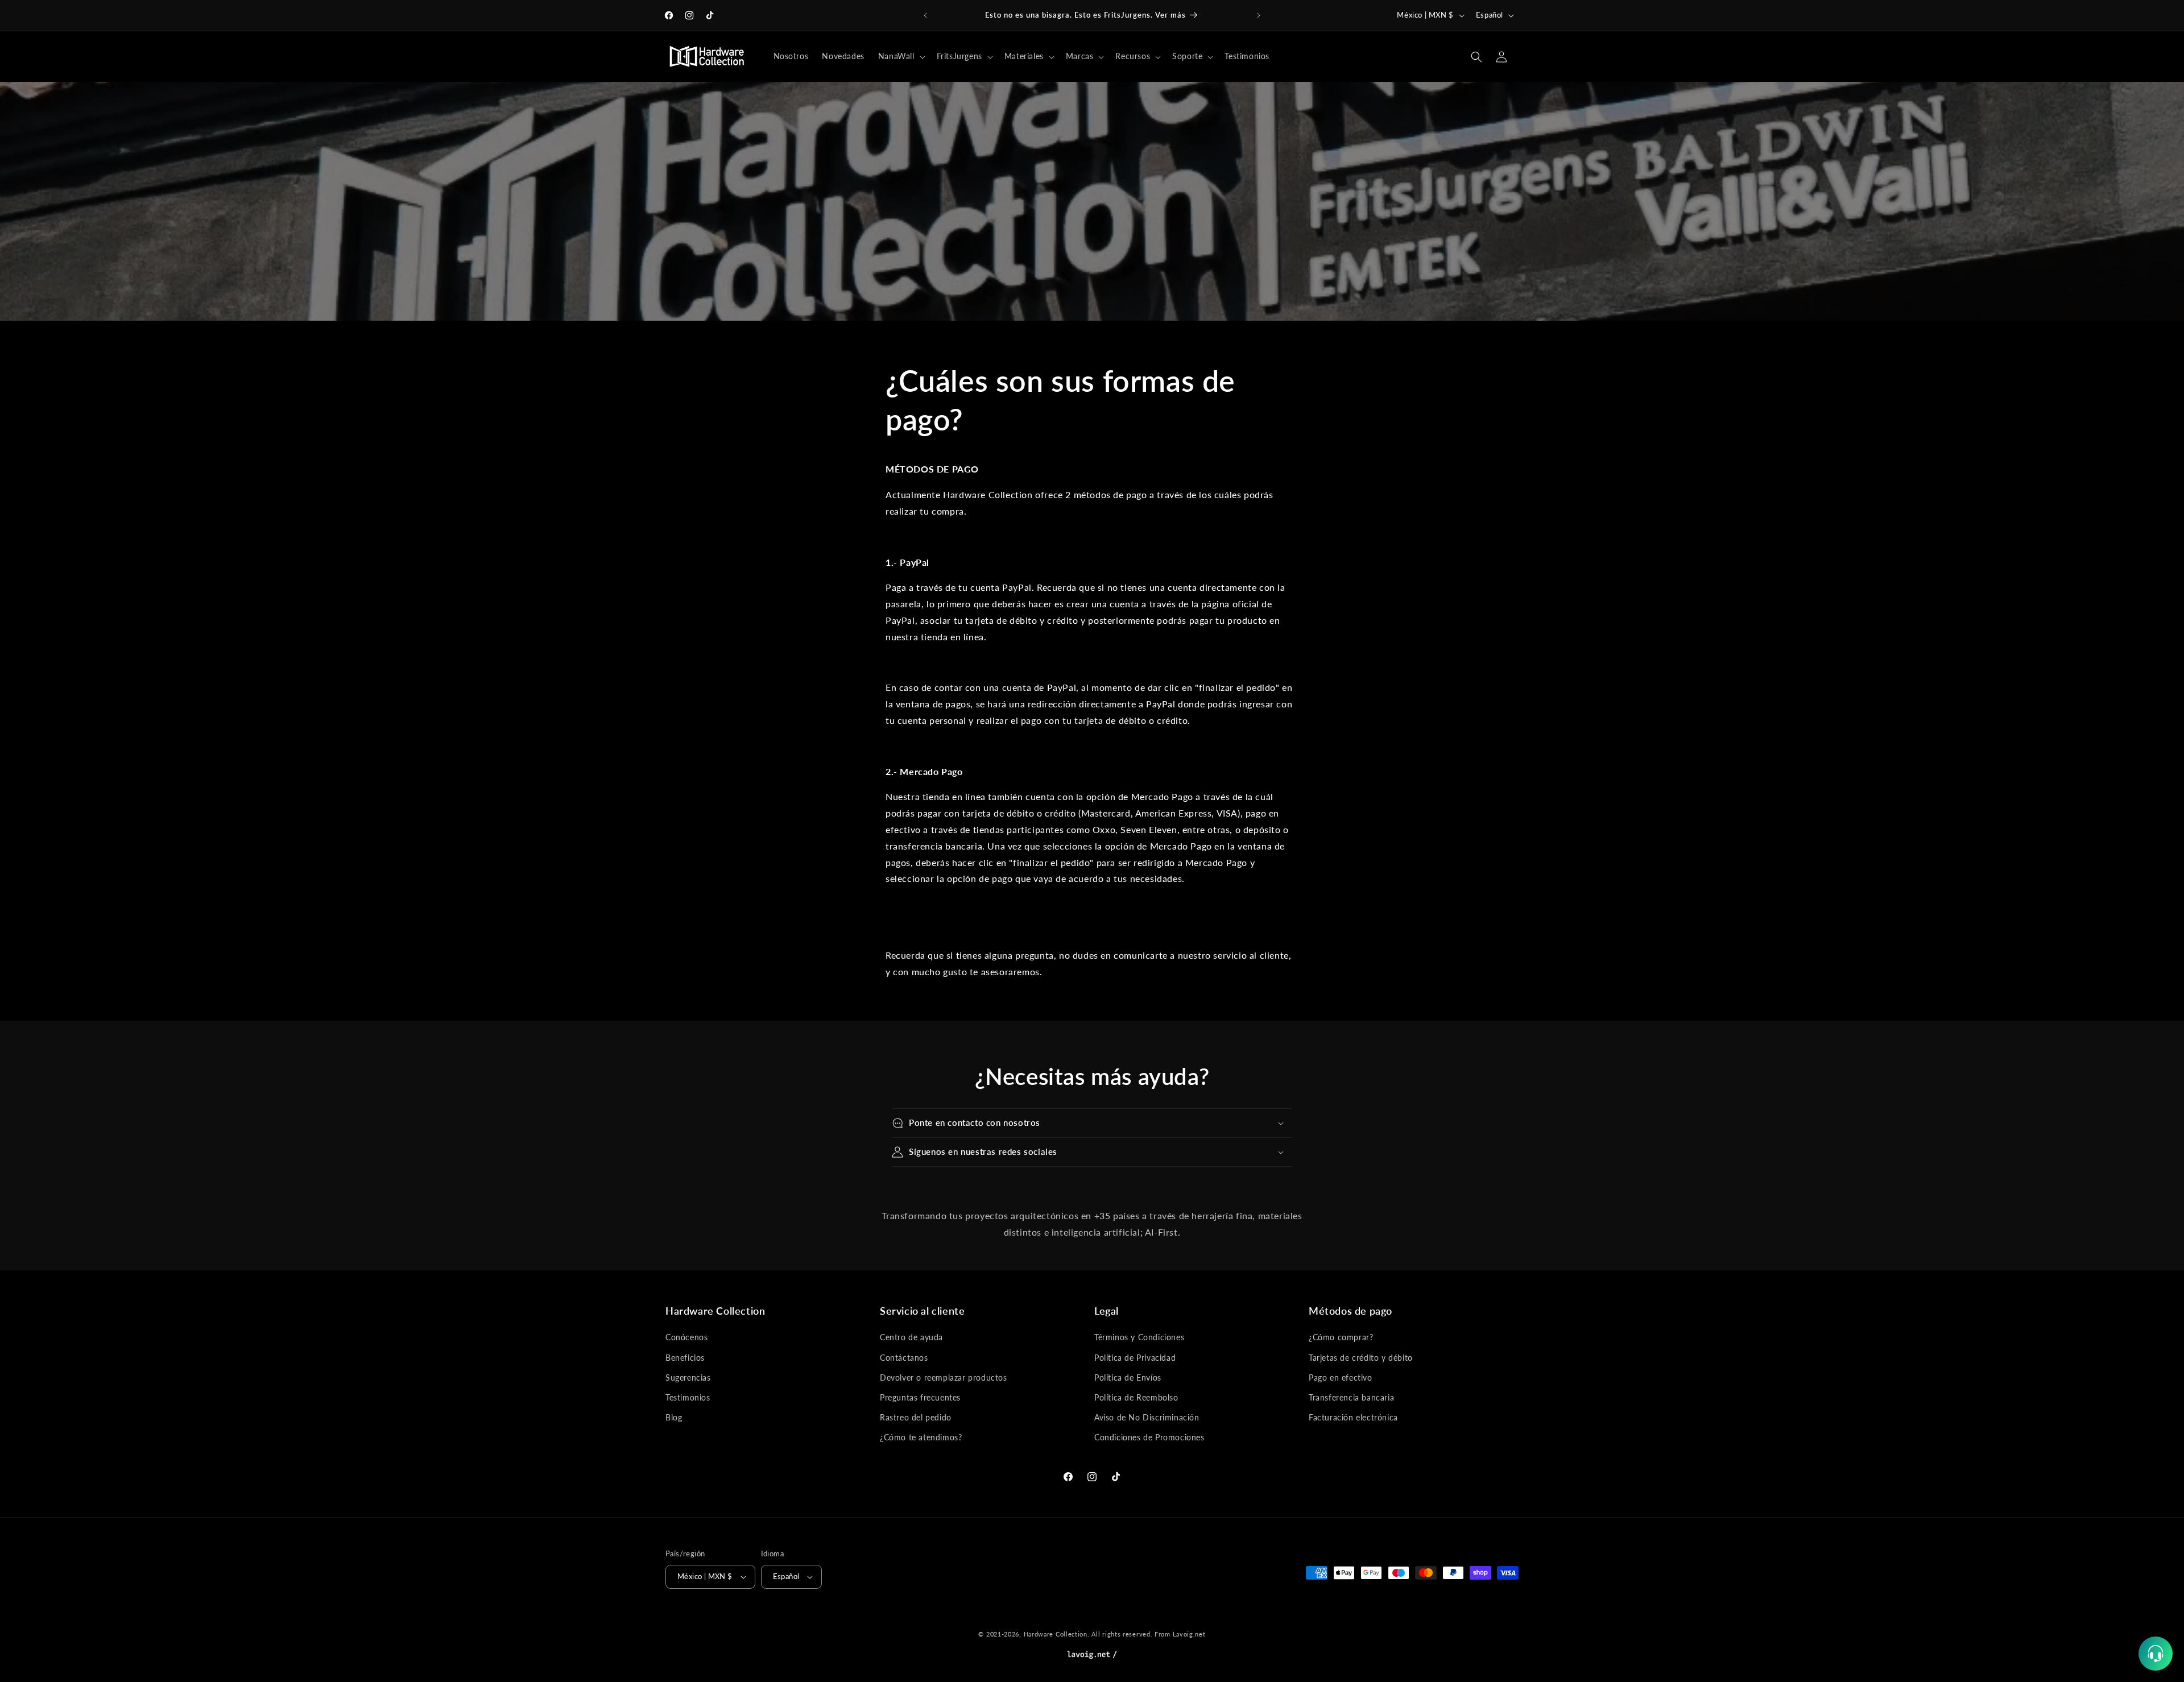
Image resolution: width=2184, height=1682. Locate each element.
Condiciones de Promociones (1149, 1437)
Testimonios (688, 1397)
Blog (674, 1417)
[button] (901, 56)
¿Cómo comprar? (1341, 1337)
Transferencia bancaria (1351, 1397)
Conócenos (686, 1337)
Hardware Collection (1056, 1634)
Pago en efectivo (1341, 1377)
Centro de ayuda (911, 1337)
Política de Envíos (1128, 1377)
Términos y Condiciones (1139, 1337)
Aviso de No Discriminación (1147, 1417)
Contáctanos (904, 1358)
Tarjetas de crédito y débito (1361, 1358)
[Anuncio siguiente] (1259, 15)
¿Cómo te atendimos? (921, 1437)
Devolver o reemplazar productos (944, 1377)
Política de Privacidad (1135, 1358)
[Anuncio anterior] (925, 15)
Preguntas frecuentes (920, 1397)
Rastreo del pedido (916, 1417)
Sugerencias (688, 1377)
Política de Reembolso (1136, 1397)
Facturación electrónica (1353, 1417)
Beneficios (685, 1358)
